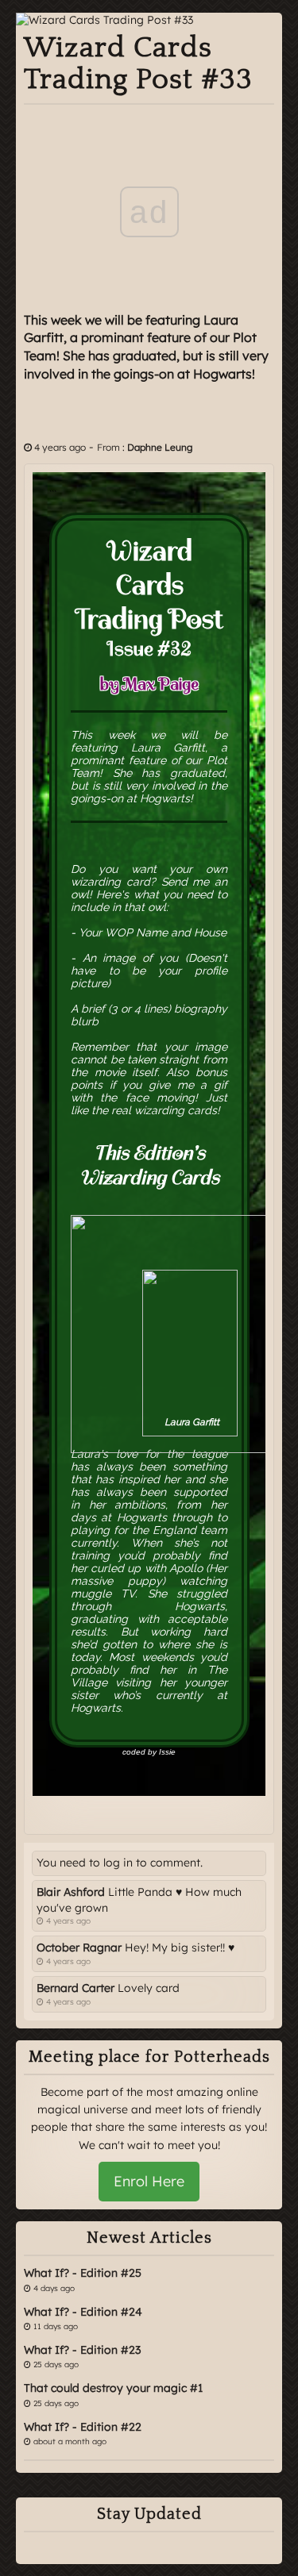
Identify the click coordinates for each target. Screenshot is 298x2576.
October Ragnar (79, 1947)
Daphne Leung (160, 447)
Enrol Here (149, 2181)
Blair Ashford (71, 1892)
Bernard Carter (75, 1988)
